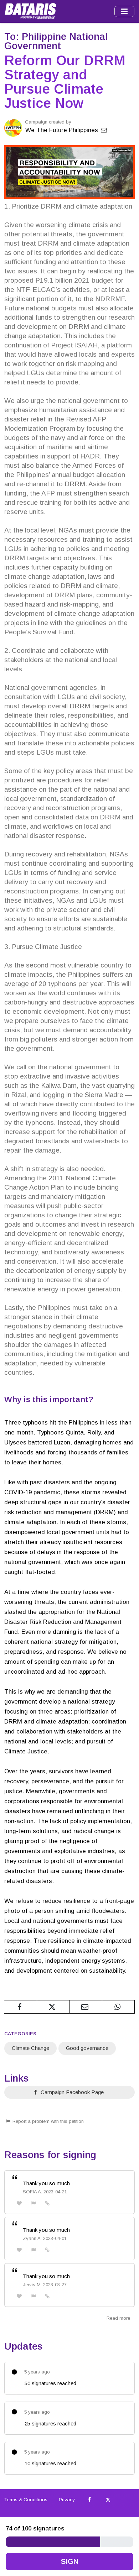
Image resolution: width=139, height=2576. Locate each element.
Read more (118, 2318)
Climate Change (30, 2048)
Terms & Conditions (26, 2500)
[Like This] (19, 2203)
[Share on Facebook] (20, 2007)
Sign (70, 2561)
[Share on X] (53, 2007)
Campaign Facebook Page (71, 2092)
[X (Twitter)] (108, 2500)
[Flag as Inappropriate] (34, 2203)
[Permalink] (47, 2203)
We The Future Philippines (63, 130)
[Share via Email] (86, 2007)
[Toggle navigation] (124, 11)
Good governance (87, 2048)
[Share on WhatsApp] (119, 2007)
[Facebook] (90, 2500)
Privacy (67, 2500)
